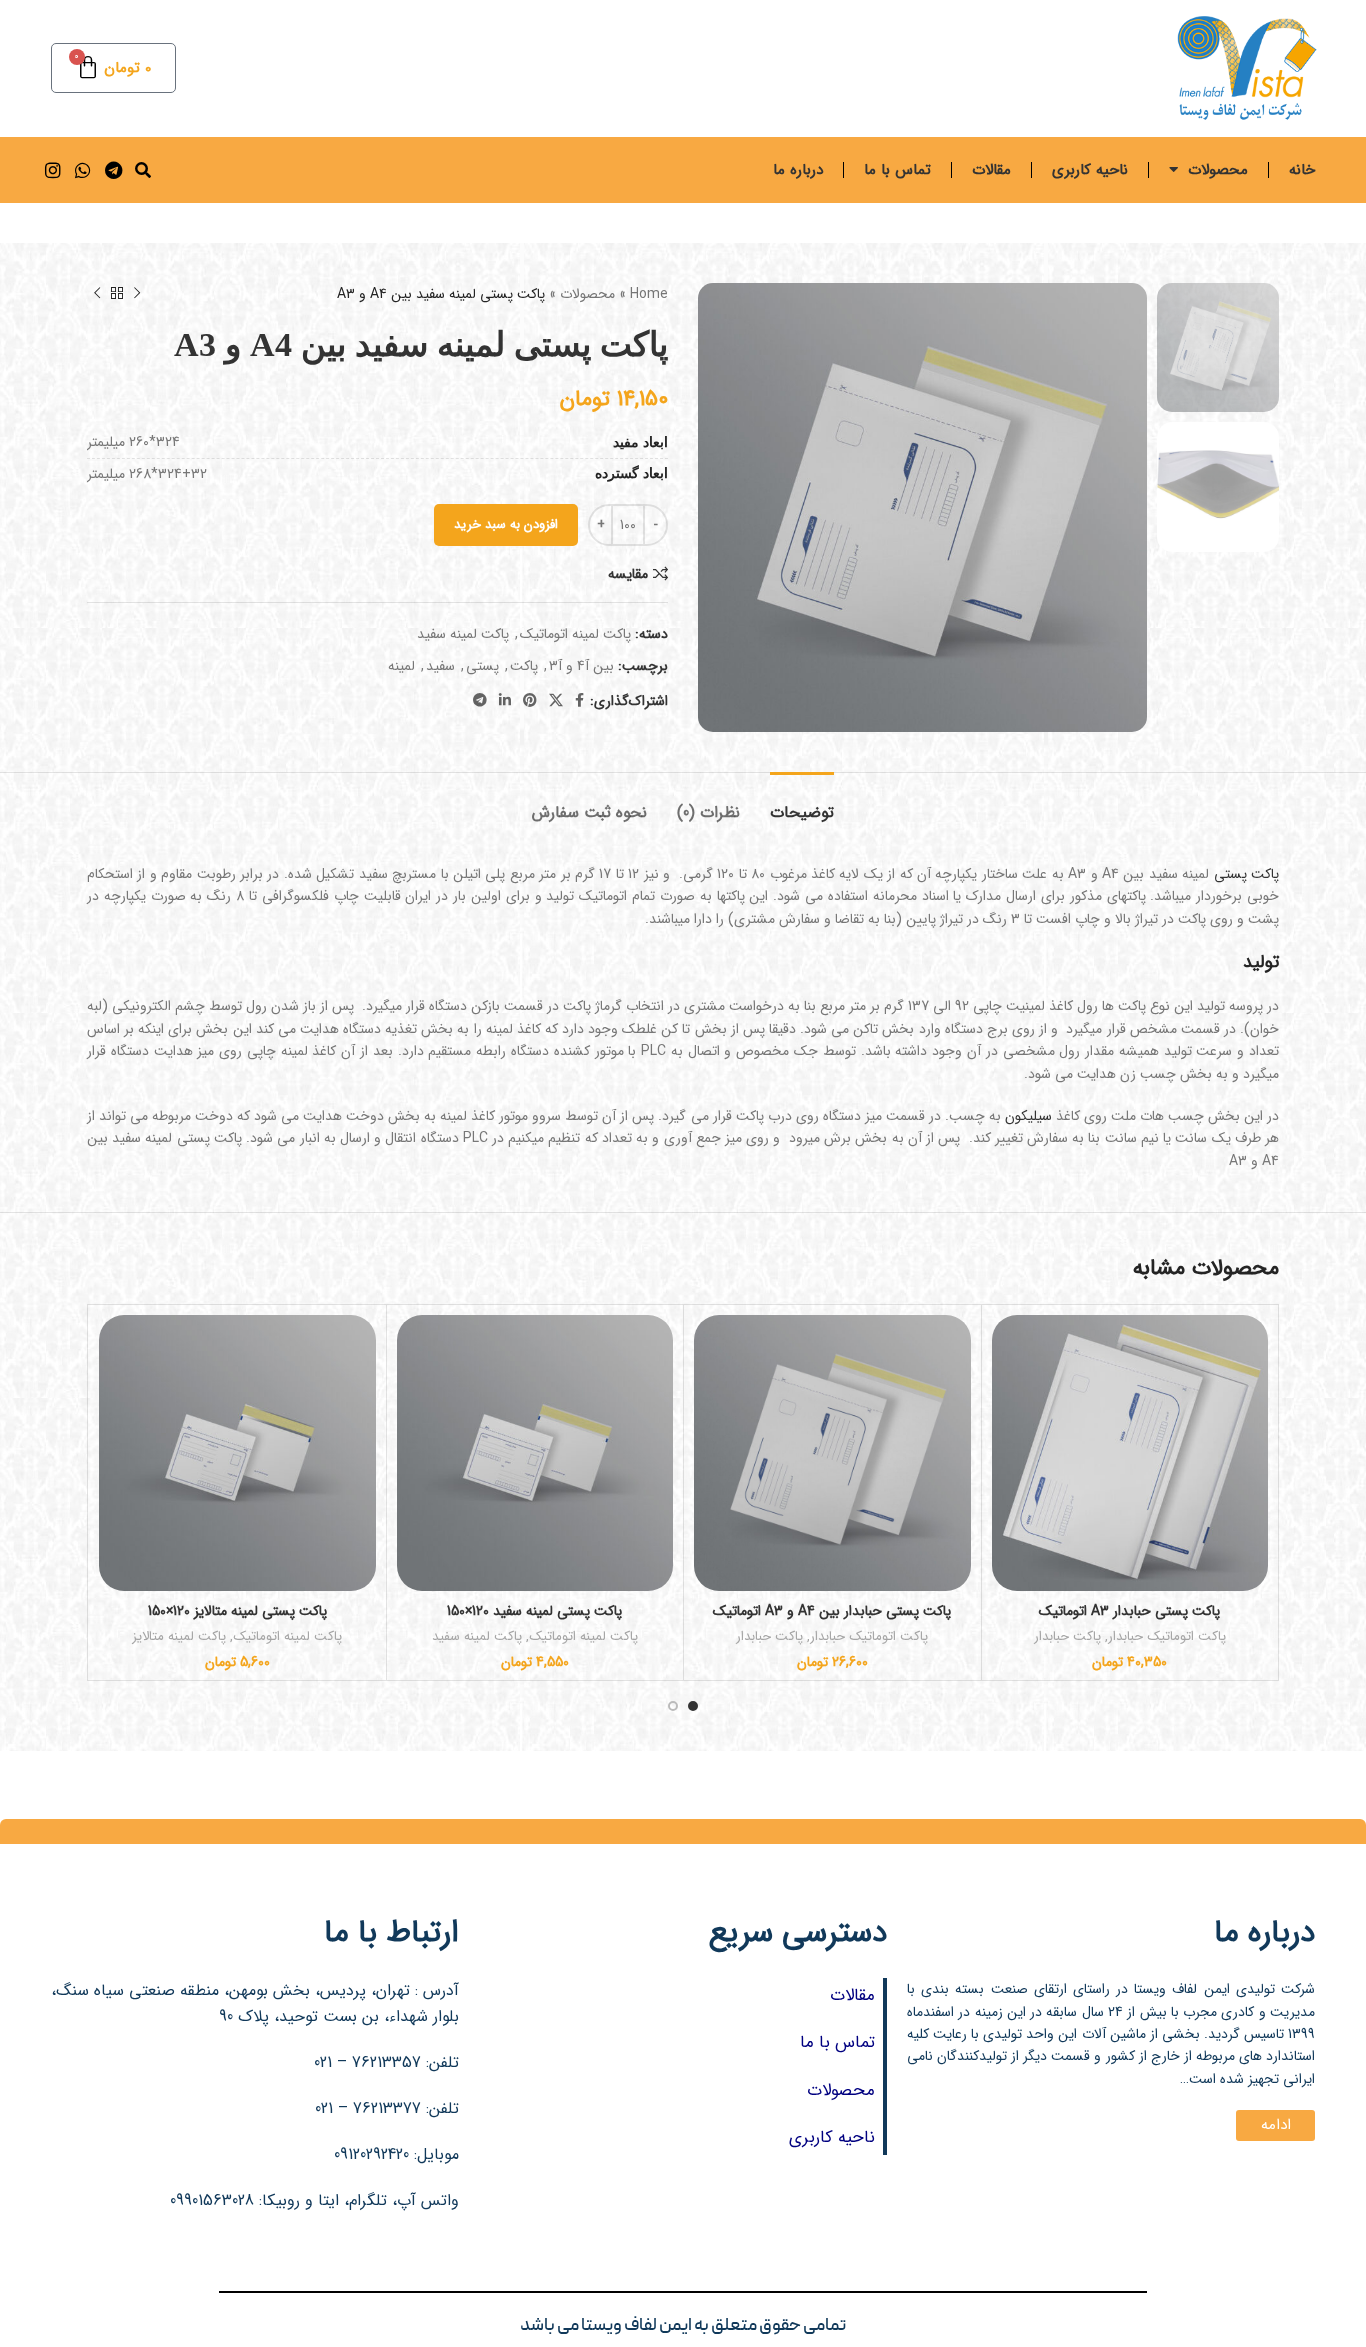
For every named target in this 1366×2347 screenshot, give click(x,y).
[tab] (802, 802)
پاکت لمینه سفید (463, 634)
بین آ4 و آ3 (581, 666)
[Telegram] (112, 169)
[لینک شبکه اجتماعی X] (556, 701)
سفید (440, 666)
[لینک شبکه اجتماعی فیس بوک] (579, 701)
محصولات (1218, 170)
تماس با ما (897, 170)
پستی (482, 666)
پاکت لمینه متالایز (179, 1637)
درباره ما (798, 170)
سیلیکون (1028, 1116)
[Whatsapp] (82, 169)
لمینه (401, 666)
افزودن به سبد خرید (506, 524)
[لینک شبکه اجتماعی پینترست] (530, 701)
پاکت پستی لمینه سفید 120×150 (534, 1611)
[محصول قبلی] (137, 294)
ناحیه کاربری (1090, 170)
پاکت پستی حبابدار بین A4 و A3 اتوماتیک (832, 1611)
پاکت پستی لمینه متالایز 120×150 (237, 1611)
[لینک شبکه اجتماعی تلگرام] (480, 701)
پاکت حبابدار (1067, 1637)
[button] (142, 170)
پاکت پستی (1246, 874)
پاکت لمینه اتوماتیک (575, 634)
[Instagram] (52, 169)
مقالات (991, 170)
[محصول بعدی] (97, 294)
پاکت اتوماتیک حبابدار (1167, 1637)
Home (649, 294)
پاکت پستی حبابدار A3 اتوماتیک (1129, 1611)
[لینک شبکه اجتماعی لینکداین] (505, 701)
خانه (1302, 170)
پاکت (524, 666)
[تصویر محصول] (1130, 1453)
